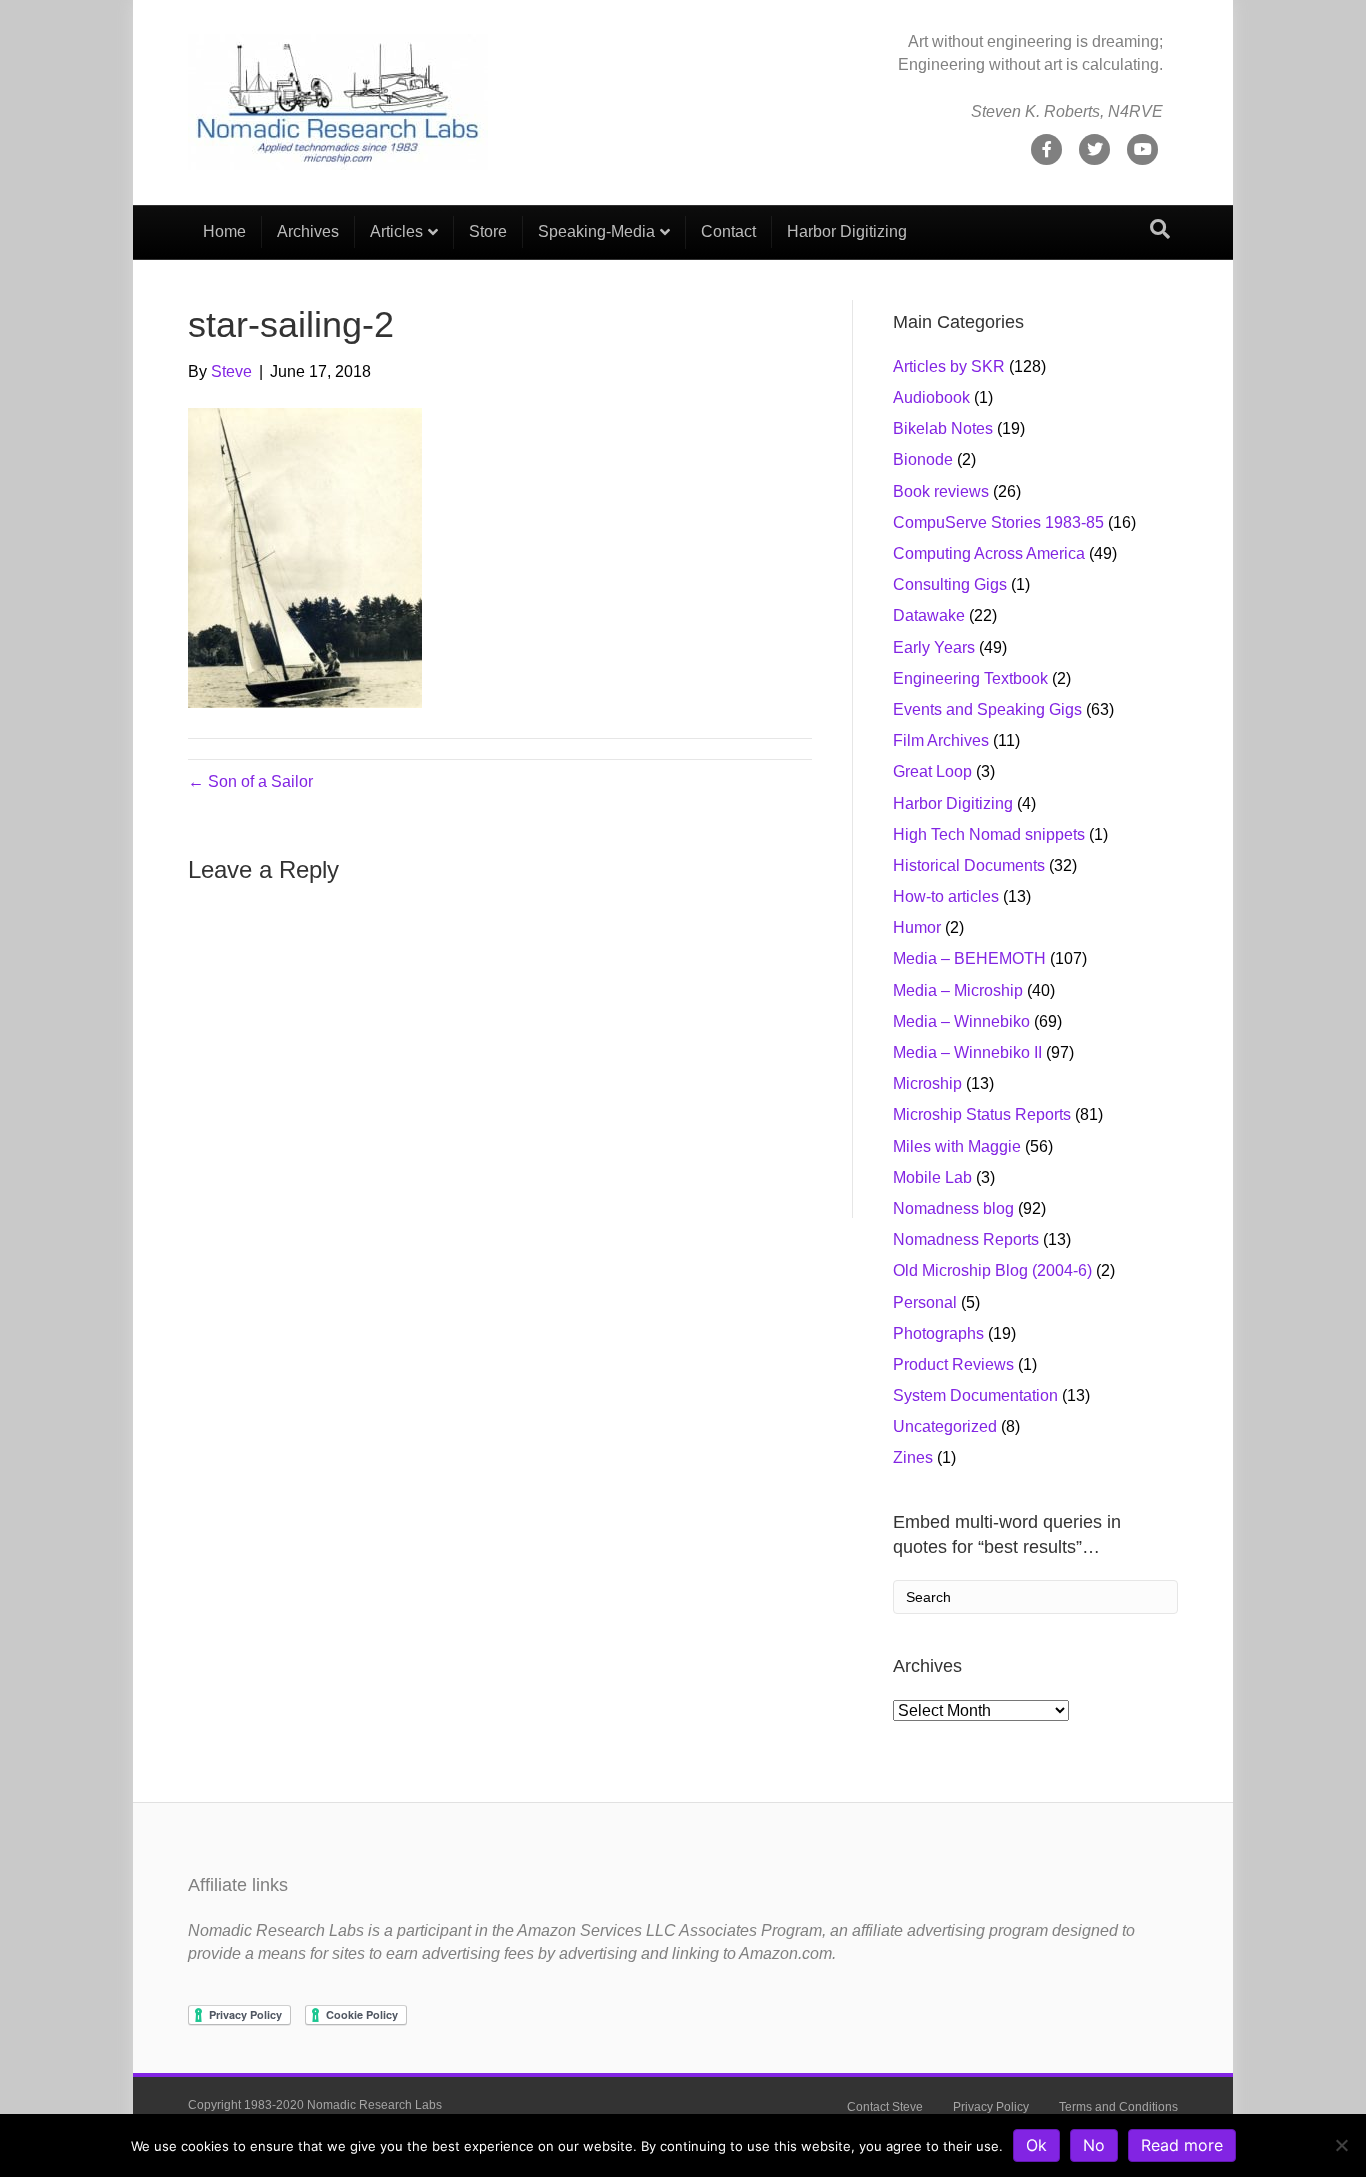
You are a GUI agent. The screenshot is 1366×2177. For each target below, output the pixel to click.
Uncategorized (945, 1426)
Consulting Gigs (950, 584)
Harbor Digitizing (847, 231)
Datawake (929, 615)
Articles (396, 231)
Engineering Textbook (970, 678)
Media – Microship (958, 990)
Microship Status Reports (982, 1114)
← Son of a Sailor (250, 781)
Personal (925, 1302)
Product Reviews (953, 1364)
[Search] (1160, 229)
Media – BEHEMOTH (969, 958)
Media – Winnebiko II (967, 1052)
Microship (927, 1083)
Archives (308, 231)
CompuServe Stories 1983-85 (998, 522)
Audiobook (931, 397)
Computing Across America (989, 553)
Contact (728, 231)
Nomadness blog (953, 1208)
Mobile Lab (932, 1177)
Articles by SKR (949, 366)
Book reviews (941, 491)
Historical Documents (969, 865)
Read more (1182, 2145)
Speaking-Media (596, 231)
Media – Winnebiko (961, 1021)
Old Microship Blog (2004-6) (992, 1270)
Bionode (923, 459)
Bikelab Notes (943, 428)
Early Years (934, 647)
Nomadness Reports (966, 1239)
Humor (917, 927)
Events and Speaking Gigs (987, 709)
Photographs (938, 1333)
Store (488, 231)
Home (224, 231)
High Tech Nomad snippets (989, 834)
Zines (913, 1457)
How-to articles (946, 896)
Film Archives (941, 740)
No (1094, 2145)
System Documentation (975, 1395)
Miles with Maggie (957, 1146)
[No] (1341, 2145)
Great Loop (932, 771)
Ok (1036, 2145)
